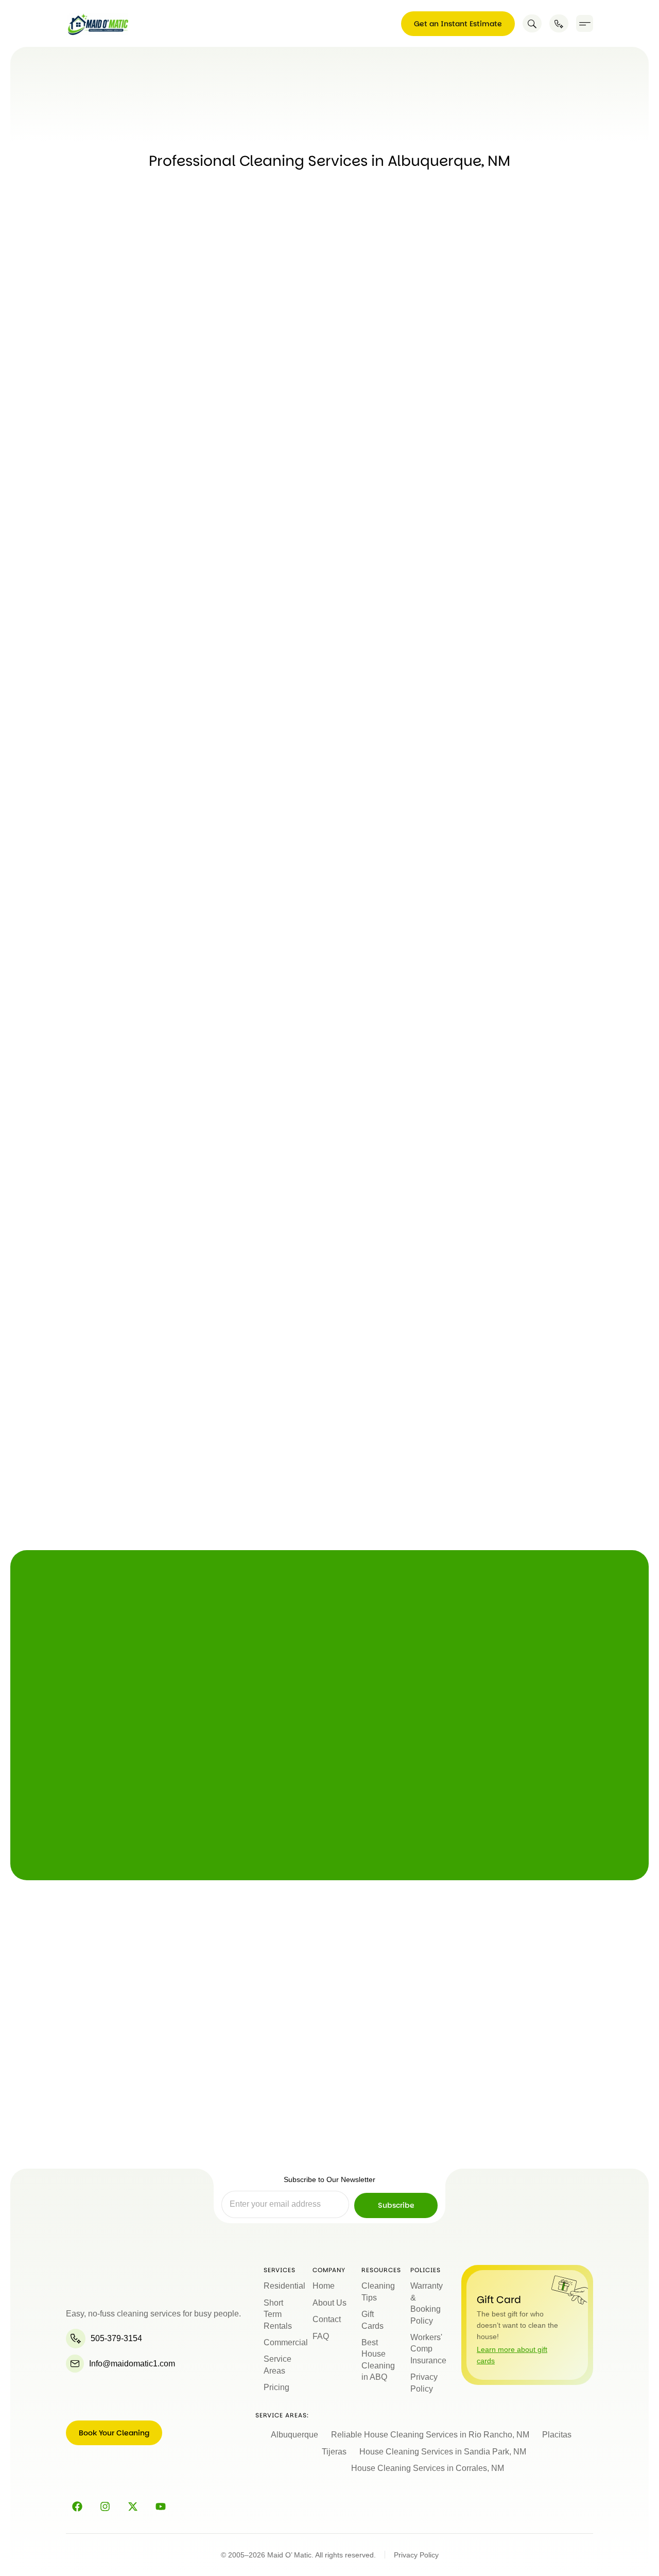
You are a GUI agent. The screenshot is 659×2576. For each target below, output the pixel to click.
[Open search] (532, 23)
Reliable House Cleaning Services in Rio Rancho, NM (430, 2435)
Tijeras (334, 2452)
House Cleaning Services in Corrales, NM (428, 2468)
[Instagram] (105, 2506)
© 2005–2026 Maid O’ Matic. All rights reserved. (298, 2555)
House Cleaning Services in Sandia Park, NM (443, 2452)
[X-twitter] (133, 2506)
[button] (585, 23)
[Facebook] (77, 2506)
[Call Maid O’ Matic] (559, 23)
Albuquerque (294, 2435)
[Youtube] (161, 2506)
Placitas (557, 2435)
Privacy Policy (416, 2555)
